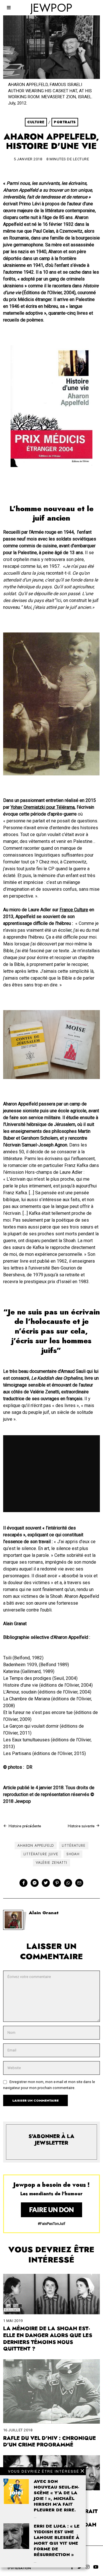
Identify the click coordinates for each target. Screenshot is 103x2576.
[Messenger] (35, 1883)
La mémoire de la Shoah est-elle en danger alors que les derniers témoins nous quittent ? (48, 2339)
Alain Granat (44, 1913)
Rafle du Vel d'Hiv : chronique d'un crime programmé (49, 2442)
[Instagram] (88, 2567)
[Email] (79, 1883)
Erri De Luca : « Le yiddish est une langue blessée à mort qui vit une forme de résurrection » (57, 2540)
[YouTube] (96, 2567)
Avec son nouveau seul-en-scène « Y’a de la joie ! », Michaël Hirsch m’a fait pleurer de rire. (57, 2496)
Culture (36, 122)
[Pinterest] (57, 1883)
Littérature (74, 1846)
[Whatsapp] (68, 1883)
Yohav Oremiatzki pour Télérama (43, 807)
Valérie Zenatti (51, 1863)
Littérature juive (41, 1854)
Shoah (73, 1854)
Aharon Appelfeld (36, 1846)
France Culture (74, 910)
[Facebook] (23, 1883)
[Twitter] (46, 1883)
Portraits (65, 122)
